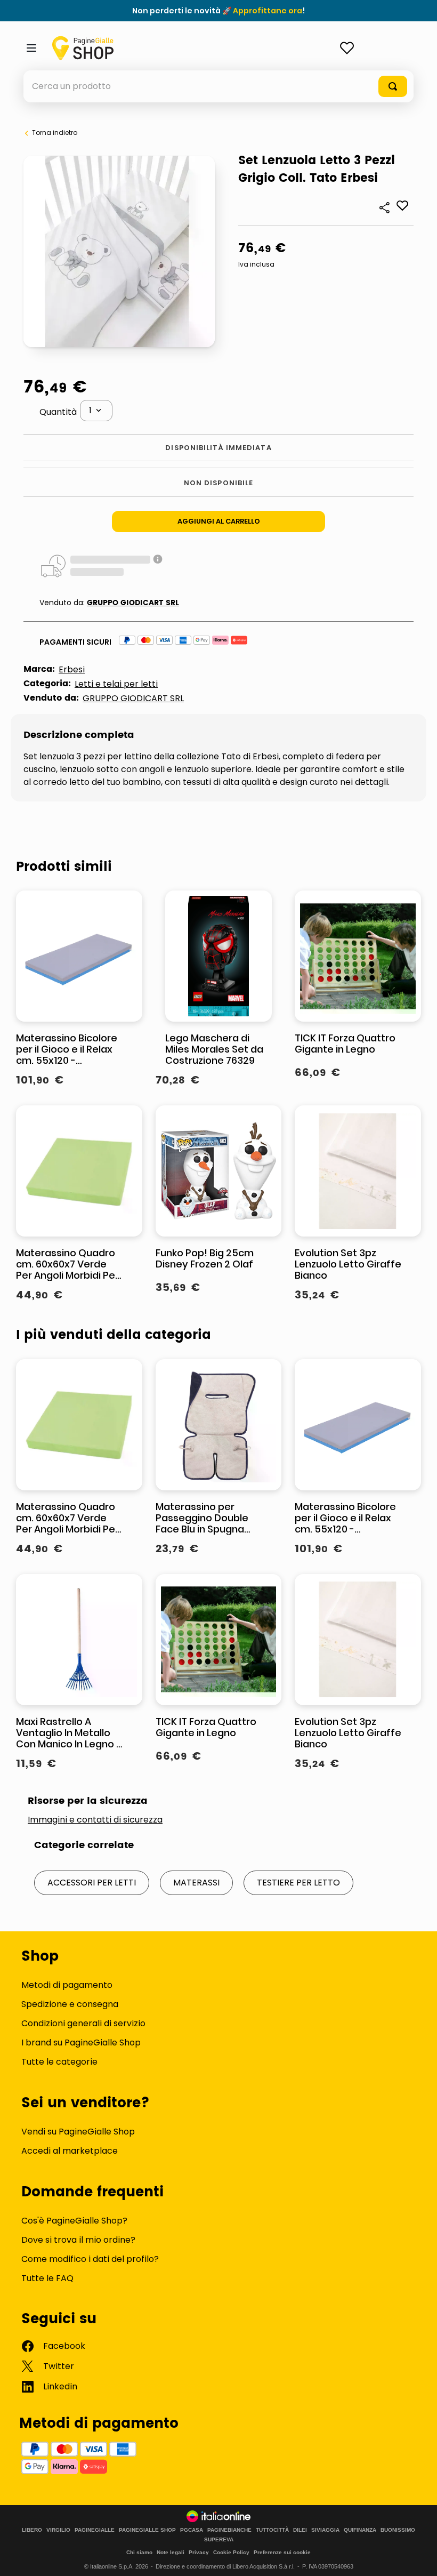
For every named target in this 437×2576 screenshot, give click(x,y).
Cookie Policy (231, 2552)
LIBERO (32, 2530)
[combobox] (218, 86)
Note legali (171, 2552)
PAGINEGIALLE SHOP (147, 2530)
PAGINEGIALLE (95, 2530)
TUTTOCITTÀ (272, 2530)
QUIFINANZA (360, 2530)
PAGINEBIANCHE (229, 2530)
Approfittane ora (268, 11)
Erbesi (72, 669)
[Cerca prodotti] (393, 86)
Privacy (199, 2552)
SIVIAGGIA (325, 2530)
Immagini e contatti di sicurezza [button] (95, 1820)
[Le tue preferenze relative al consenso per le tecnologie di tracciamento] (418, 2557)
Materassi (196, 1883)
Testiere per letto (298, 1883)
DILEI (300, 2530)
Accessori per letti (92, 1883)
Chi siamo (139, 2552)
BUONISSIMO (398, 2530)
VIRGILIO (58, 2530)
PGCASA (192, 2530)
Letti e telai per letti (116, 684)
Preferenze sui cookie (282, 2552)
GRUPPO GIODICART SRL (133, 603)
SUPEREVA (219, 2540)
